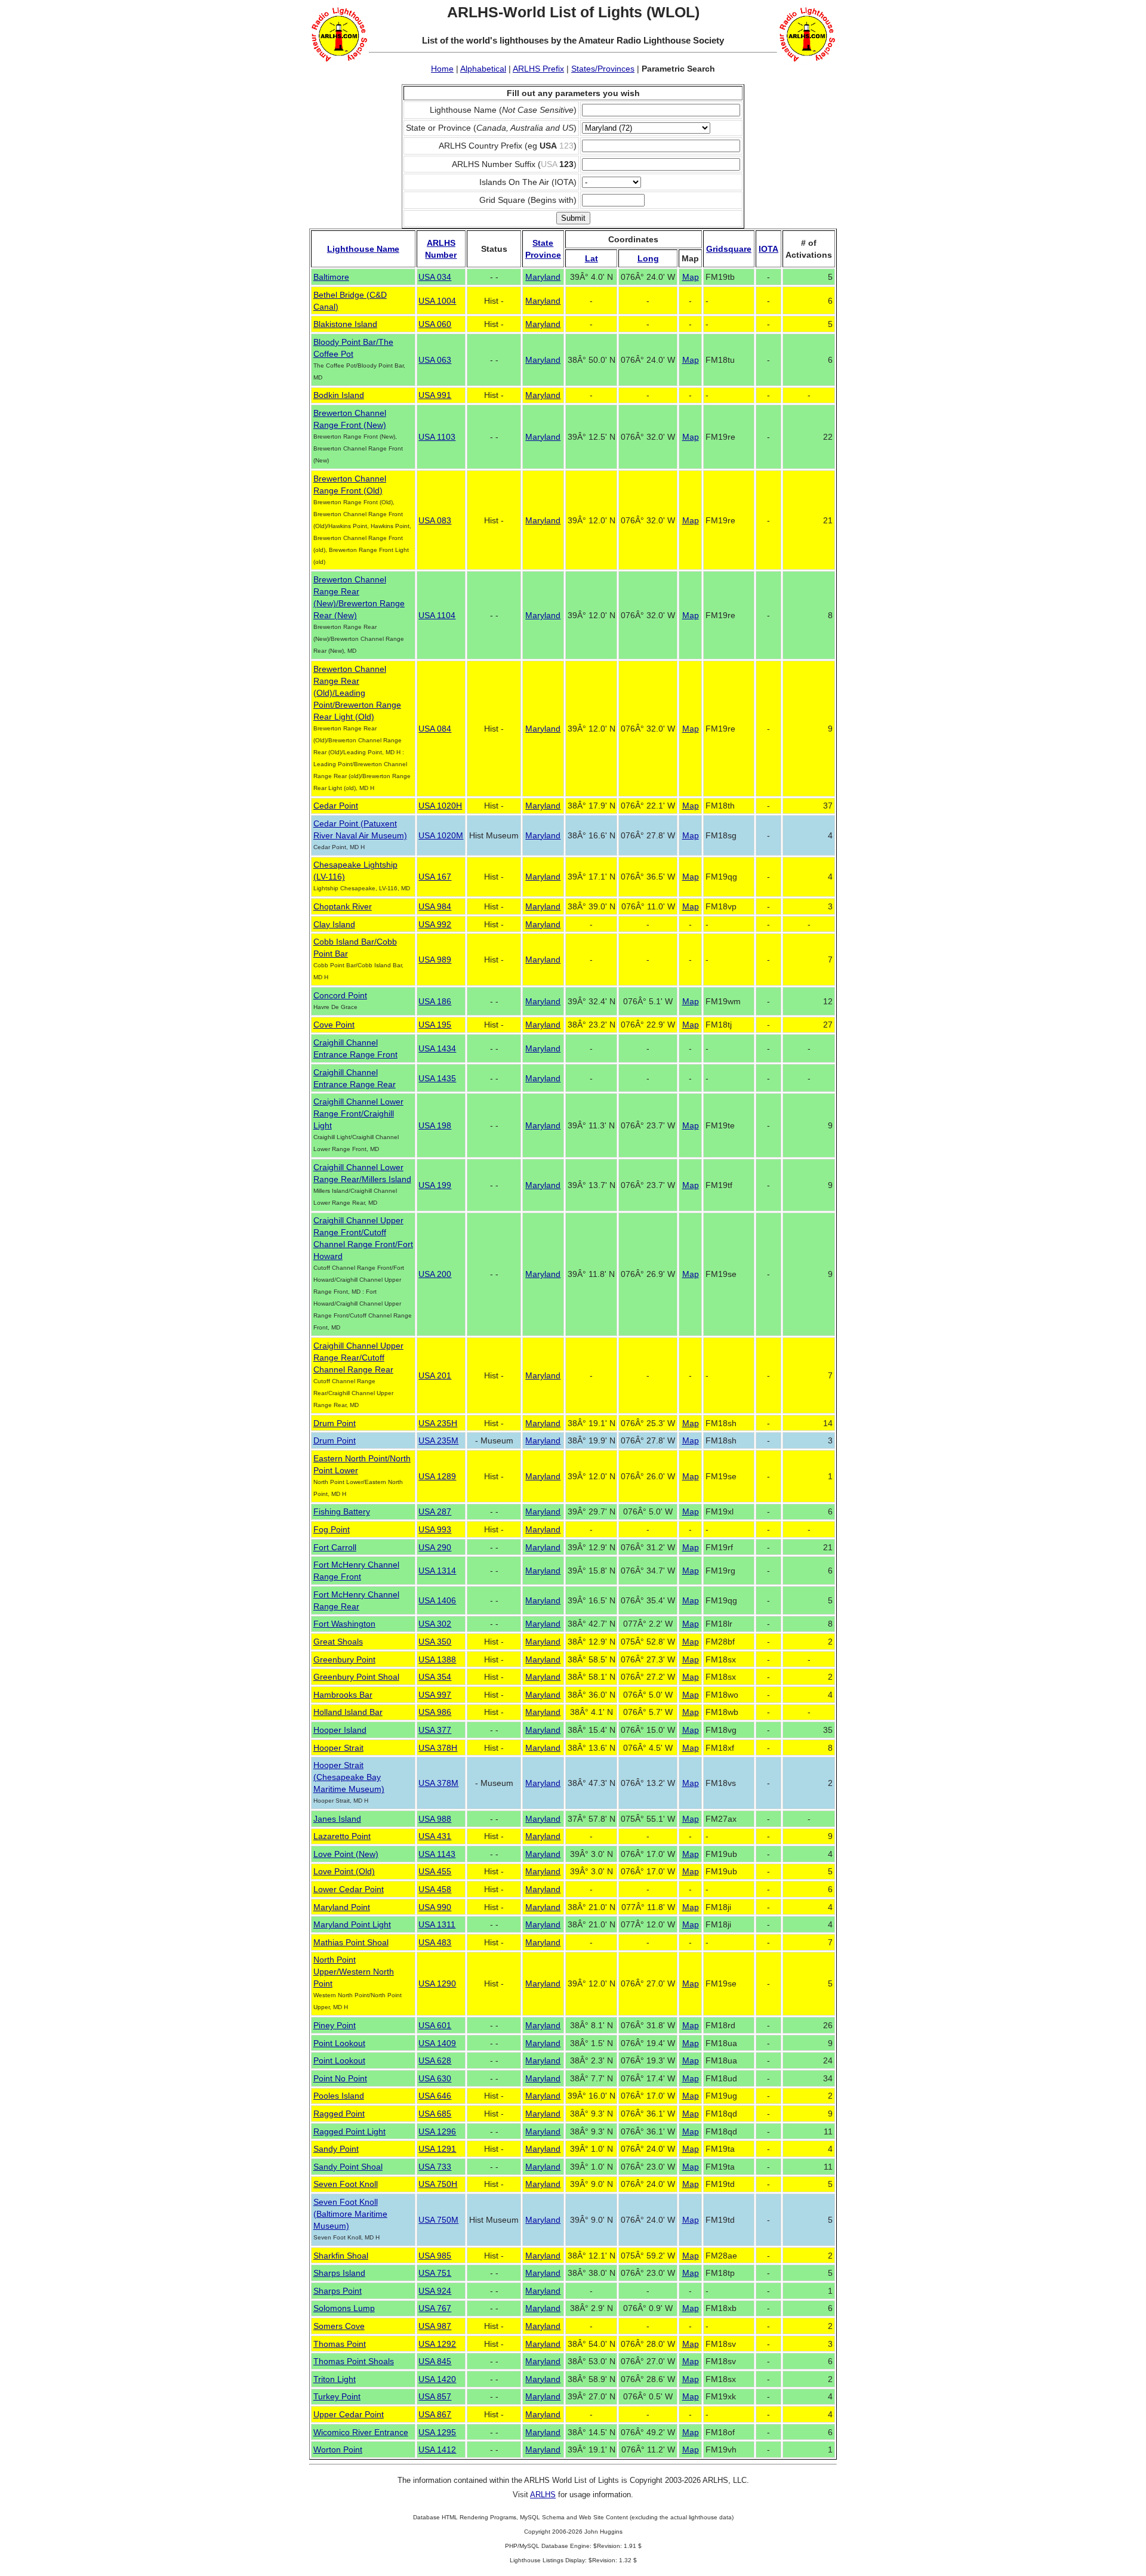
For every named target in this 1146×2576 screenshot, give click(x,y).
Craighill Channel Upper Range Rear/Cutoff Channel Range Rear (358, 1358)
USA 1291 (437, 2149)
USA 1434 (437, 1048)
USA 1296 (437, 2131)
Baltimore (331, 277)
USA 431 (435, 1836)
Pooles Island (339, 2096)
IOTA (768, 249)
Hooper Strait (338, 1748)
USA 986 (435, 1712)
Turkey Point (337, 2396)
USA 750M (438, 2220)
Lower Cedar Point (349, 1889)
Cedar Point (336, 806)
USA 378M (438, 1783)
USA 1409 (437, 2043)
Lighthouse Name (363, 249)
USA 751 (435, 2273)
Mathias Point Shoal (351, 1942)
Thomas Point (340, 2344)
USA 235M (438, 1440)
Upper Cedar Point (349, 2414)
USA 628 (435, 2060)
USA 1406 (437, 1600)
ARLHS (543, 2495)
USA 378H (438, 1748)
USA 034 (435, 277)
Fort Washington (344, 1624)
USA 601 (435, 2025)
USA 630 (435, 2078)
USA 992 (435, 924)
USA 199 (435, 1185)
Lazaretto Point (342, 1836)
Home (442, 69)
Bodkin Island (339, 395)
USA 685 (435, 2114)
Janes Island (337, 1819)
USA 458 (435, 1889)
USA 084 (435, 729)
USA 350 (435, 1642)
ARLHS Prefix (538, 69)
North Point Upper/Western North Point (354, 1972)
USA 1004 (437, 301)
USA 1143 (437, 1854)
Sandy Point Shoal (348, 2167)
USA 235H (438, 1423)
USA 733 (435, 2167)
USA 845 (435, 2361)
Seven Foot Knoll (346, 2184)
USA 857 (435, 2396)
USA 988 (435, 1819)
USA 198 (435, 1125)
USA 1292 (437, 2344)
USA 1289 (437, 1476)
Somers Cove (339, 2326)
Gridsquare (729, 249)
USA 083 (435, 520)
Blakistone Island (345, 324)
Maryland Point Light (352, 1924)
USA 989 (435, 960)
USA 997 (435, 1695)
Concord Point (340, 995)
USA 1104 (437, 615)
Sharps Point (338, 2291)
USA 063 (435, 360)
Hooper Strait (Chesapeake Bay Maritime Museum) (349, 1777)
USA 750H (438, 2184)
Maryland (543, 277)
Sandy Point (336, 2149)
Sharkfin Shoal (341, 2256)
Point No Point (340, 2078)
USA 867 (435, 2414)
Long (648, 258)
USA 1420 (437, 2379)
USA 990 (435, 1907)
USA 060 (435, 324)
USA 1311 (437, 1924)
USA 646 (435, 2096)
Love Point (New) (346, 1854)
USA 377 (435, 1730)
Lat (592, 258)
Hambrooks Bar (343, 1695)
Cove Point (334, 1025)
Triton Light (335, 2379)
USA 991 (435, 395)
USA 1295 (437, 2432)
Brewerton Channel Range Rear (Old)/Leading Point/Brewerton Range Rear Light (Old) (357, 693)
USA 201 (435, 1375)
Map (691, 277)
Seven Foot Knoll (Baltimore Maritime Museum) (350, 2214)
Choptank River (343, 906)
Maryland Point (342, 1907)
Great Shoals (338, 1642)
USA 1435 (437, 1078)
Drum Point (335, 1423)
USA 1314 (437, 1571)
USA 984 (435, 906)
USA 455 (435, 1871)
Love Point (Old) (344, 1871)
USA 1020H (440, 806)
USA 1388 (437, 1659)
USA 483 (435, 1942)
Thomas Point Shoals (354, 2361)
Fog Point (332, 1529)
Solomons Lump (344, 2308)
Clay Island (334, 924)
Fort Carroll (335, 1547)
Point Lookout (339, 2043)
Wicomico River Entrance (361, 2432)
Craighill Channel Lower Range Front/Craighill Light (358, 1113)
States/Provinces (603, 69)
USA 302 (435, 1624)
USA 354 (435, 1677)
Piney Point (335, 2025)
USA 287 (435, 1511)
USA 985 (435, 2256)
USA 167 (435, 877)
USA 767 (435, 2308)
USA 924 (435, 2291)
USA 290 (435, 1547)
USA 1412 (437, 2449)
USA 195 (435, 1025)
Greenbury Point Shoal (356, 1677)
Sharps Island (339, 2273)
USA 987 (435, 2326)
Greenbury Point (344, 1659)
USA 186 (435, 1001)
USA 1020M (441, 835)
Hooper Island (340, 1730)
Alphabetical (483, 69)
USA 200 (435, 1274)
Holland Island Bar (348, 1712)
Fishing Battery (342, 1511)
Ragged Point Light (349, 2131)
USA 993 (435, 1529)
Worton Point (338, 2449)
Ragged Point (339, 2114)
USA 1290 (437, 1983)
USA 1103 (437, 437)
